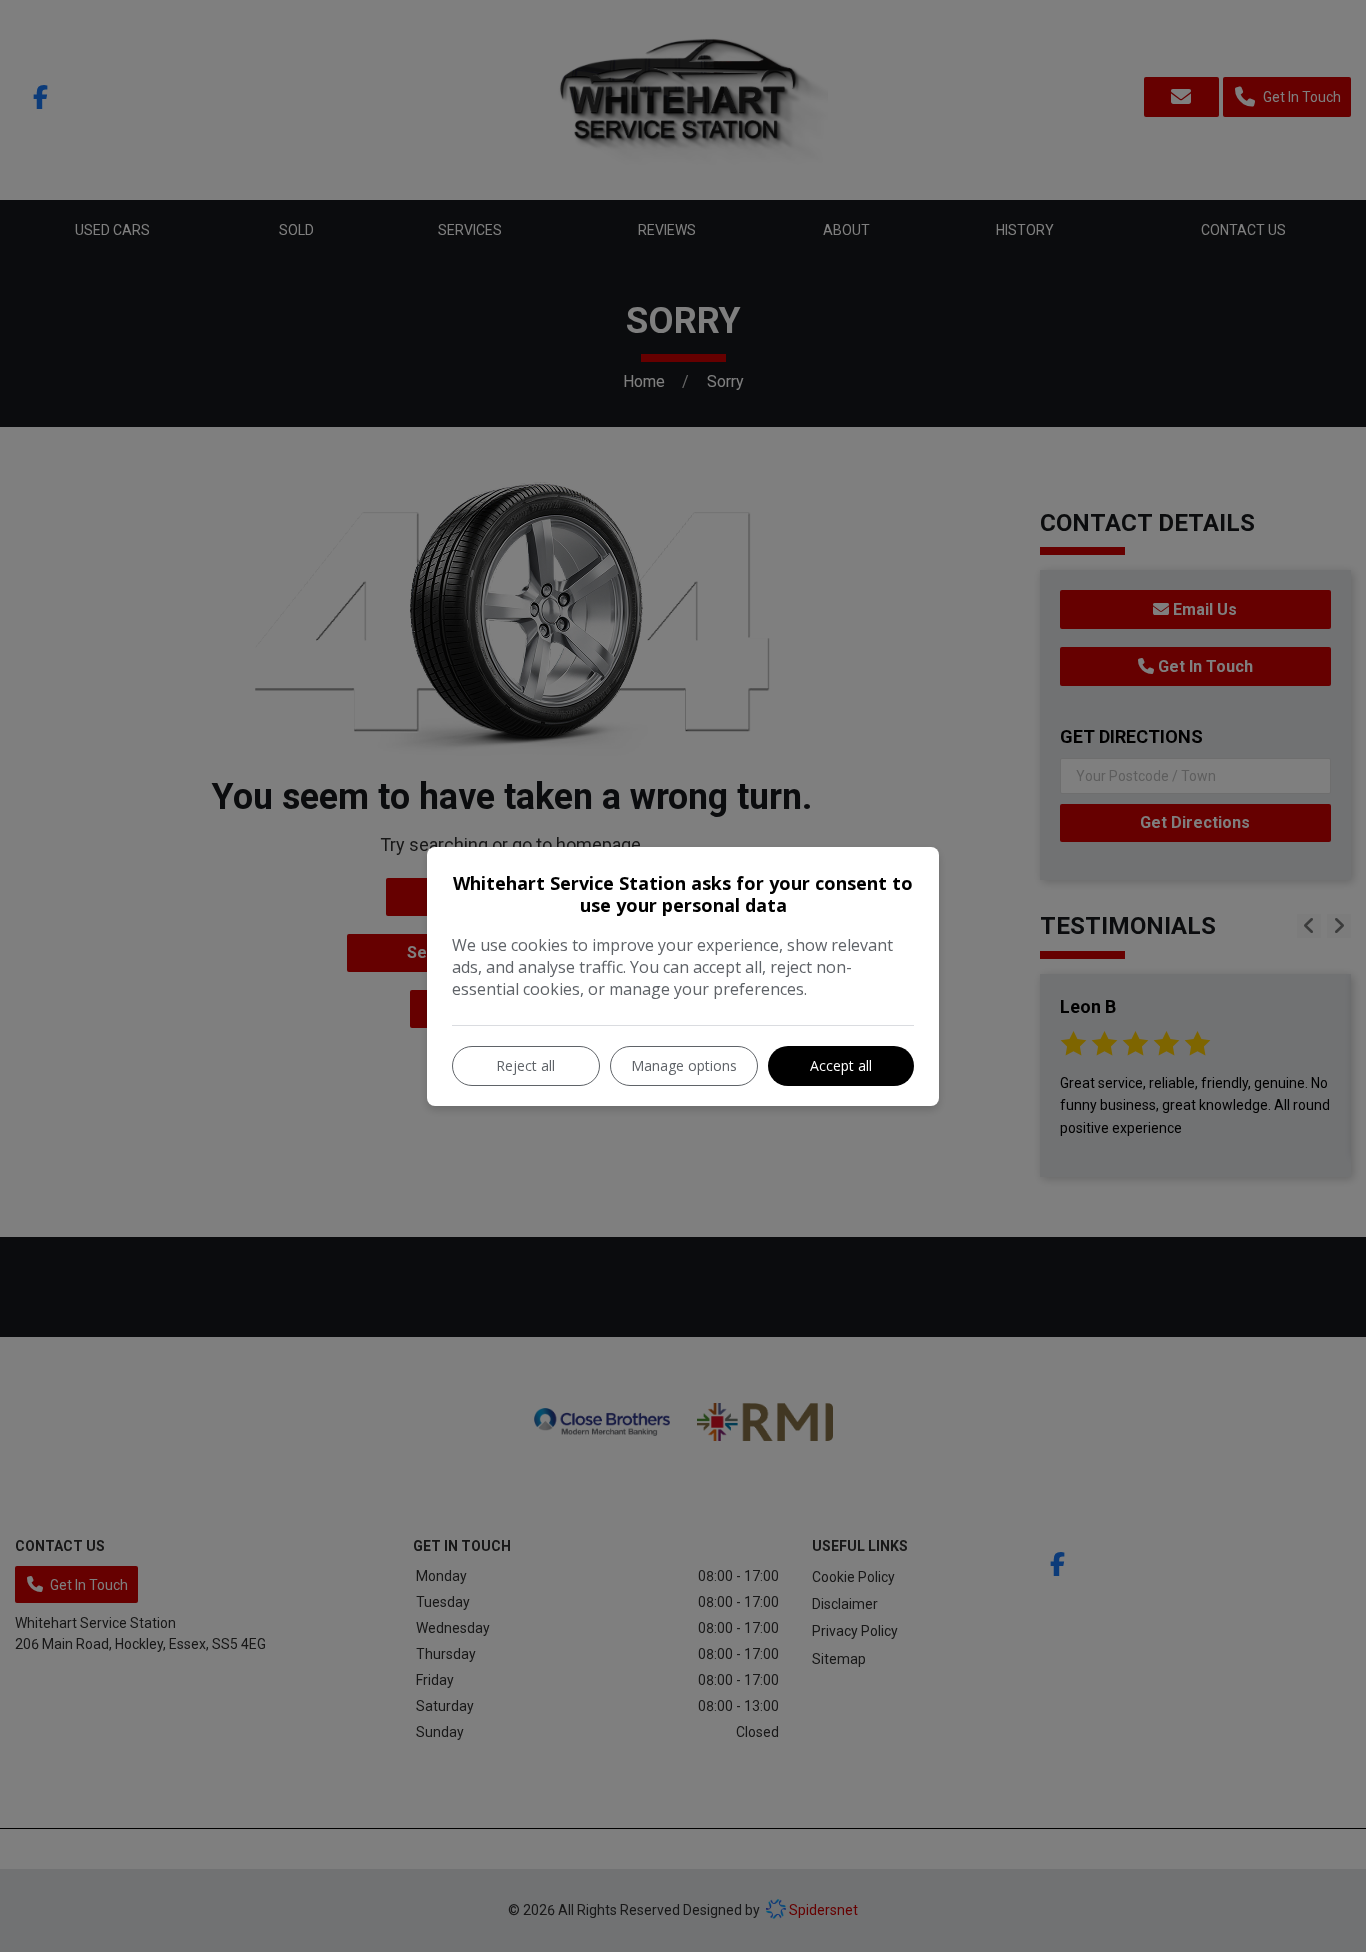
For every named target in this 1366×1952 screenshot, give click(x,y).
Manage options (684, 1065)
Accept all (841, 1065)
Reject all (525, 1065)
